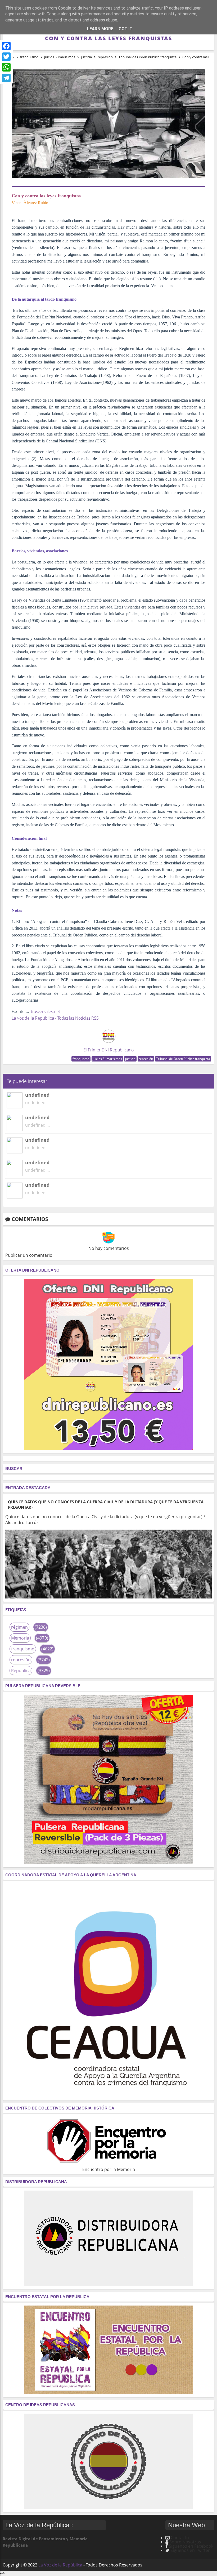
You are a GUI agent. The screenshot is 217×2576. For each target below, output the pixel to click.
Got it (125, 29)
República (21, 1671)
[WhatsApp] (6, 67)
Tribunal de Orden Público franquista (183, 1059)
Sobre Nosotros (185, 2542)
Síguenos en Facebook (191, 2546)
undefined (37, 1095)
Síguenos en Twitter (190, 2550)
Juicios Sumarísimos (107, 1059)
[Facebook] (6, 46)
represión (146, 1059)
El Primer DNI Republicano (108, 1050)
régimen (19, 1627)
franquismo (81, 1059)
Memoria (20, 1638)
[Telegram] (6, 78)
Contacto (180, 2538)
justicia (130, 1059)
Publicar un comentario (29, 1255)
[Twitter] (6, 57)
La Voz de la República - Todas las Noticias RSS (55, 1018)
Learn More (100, 29)
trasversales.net (46, 1011)
